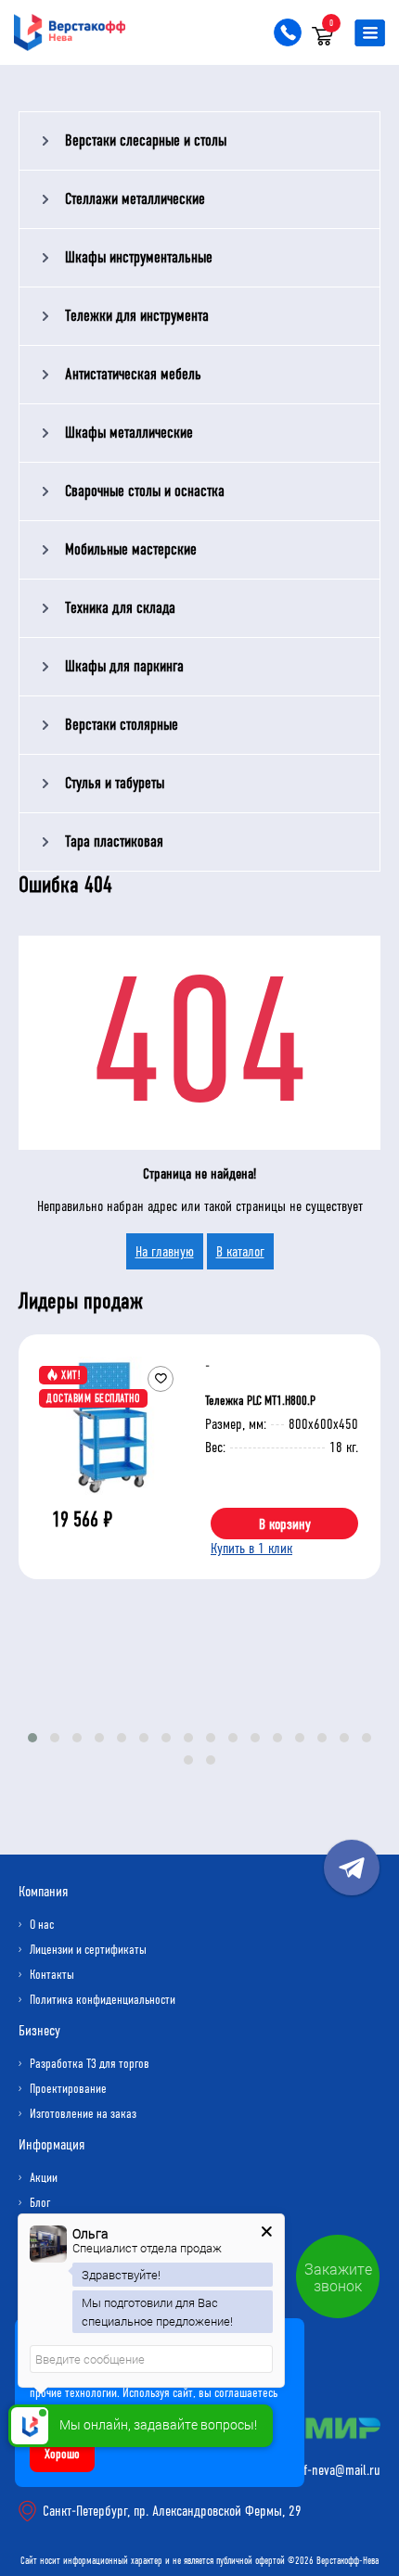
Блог (40, 2203)
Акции (44, 2178)
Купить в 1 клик (251, 1548)
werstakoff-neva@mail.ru (318, 2470)
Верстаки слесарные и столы (146, 140)
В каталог (240, 1251)
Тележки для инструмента (137, 316)
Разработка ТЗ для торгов (90, 2064)
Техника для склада (120, 608)
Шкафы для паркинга (124, 666)
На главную (165, 1251)
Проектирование (68, 2089)
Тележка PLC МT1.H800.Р (260, 1401)
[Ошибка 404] (199, 72)
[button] (32, 1738)
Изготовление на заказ (83, 2114)
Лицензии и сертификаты (88, 1950)
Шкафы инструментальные (139, 257)
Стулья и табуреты (115, 783)
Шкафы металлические (129, 433)
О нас (42, 1925)
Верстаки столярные (122, 725)
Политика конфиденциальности (103, 2000)
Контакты (52, 1975)
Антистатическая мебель (133, 374)
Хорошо (62, 2454)
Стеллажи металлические (135, 199)
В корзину (285, 1524)
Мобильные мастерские (131, 549)
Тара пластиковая (114, 842)
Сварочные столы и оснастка (145, 491)
